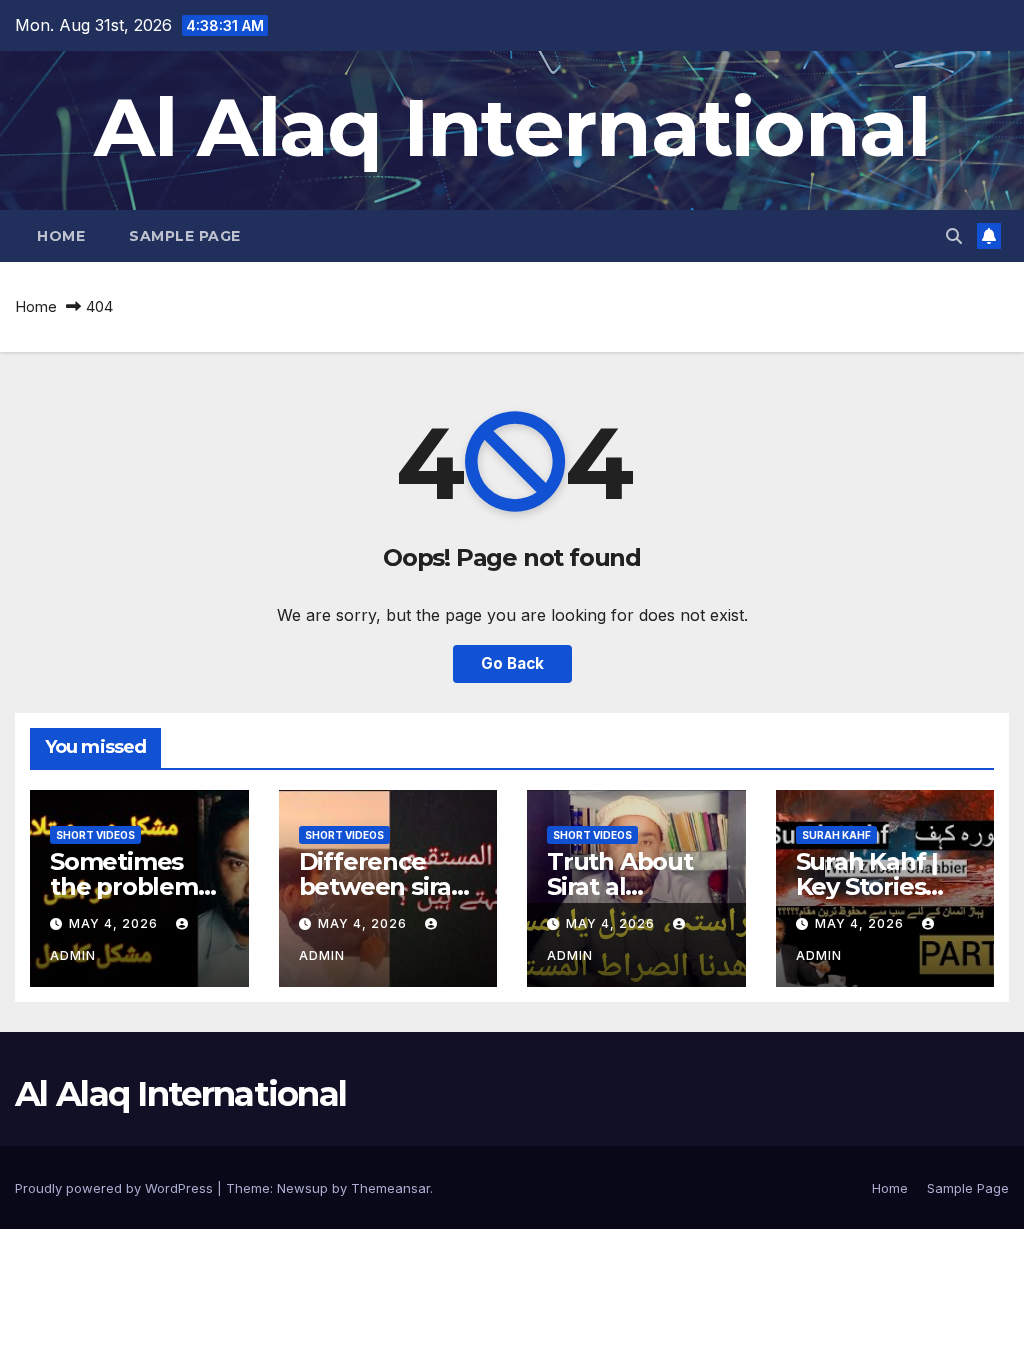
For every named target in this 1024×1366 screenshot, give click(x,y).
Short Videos (95, 835)
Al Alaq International (511, 127)
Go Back (512, 663)
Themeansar (390, 1188)
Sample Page (185, 236)
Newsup (302, 1188)
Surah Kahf (836, 835)
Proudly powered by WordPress (116, 1188)
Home (61, 236)
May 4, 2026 (115, 923)
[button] (954, 236)
